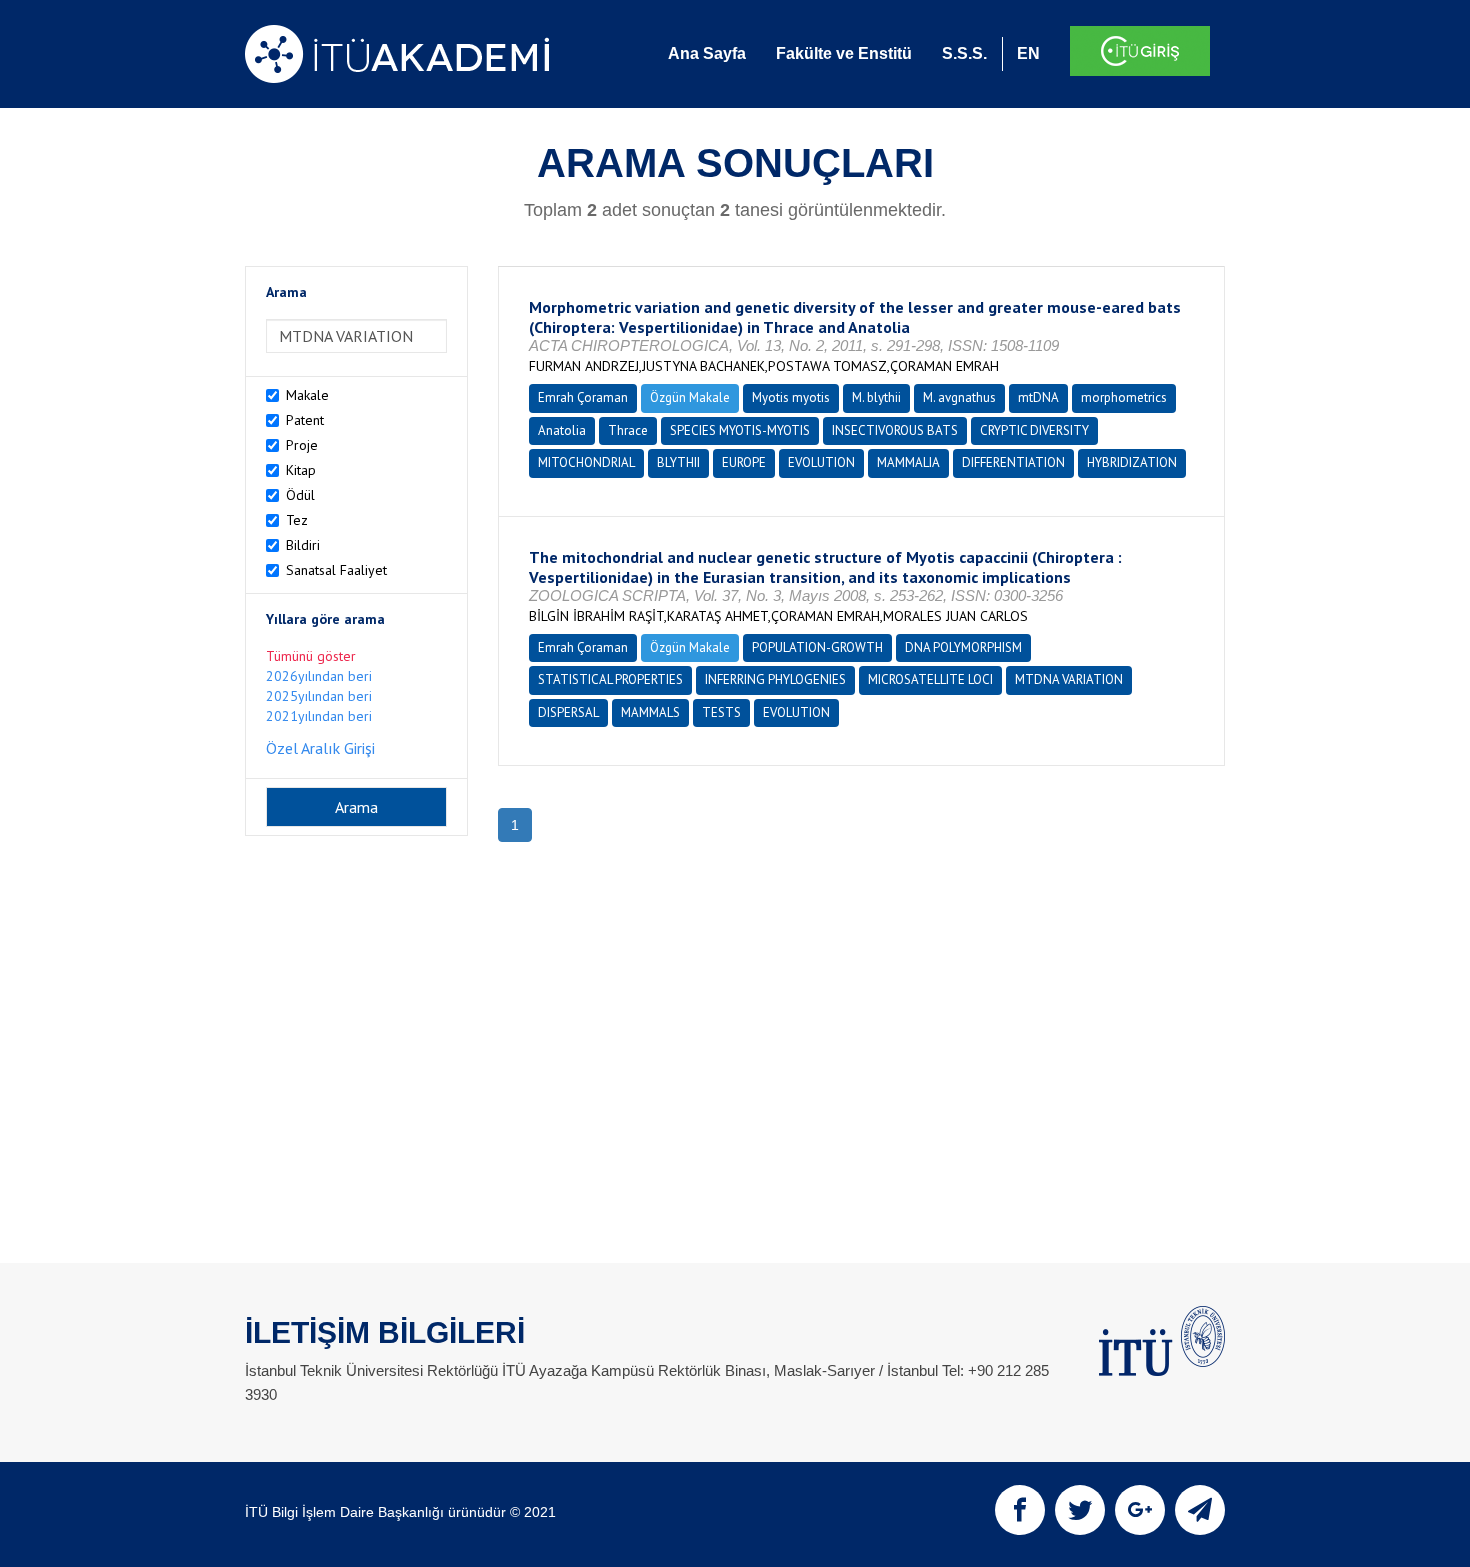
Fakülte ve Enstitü (844, 53)
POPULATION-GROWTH (817, 647)
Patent (305, 420)
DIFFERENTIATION (1013, 462)
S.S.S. (964, 53)
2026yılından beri (319, 676)
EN (1028, 53)
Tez (297, 520)
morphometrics (1124, 397)
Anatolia (562, 430)
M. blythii (876, 397)
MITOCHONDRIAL (586, 462)
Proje (302, 445)
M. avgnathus (959, 397)
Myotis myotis (791, 397)
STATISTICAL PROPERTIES (610, 679)
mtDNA (1038, 397)
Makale (307, 395)
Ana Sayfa (707, 53)
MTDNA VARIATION (1069, 679)
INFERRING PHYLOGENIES (775, 679)
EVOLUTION (821, 462)
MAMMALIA (908, 462)
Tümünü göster (311, 656)
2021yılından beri (319, 716)
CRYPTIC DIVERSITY (1034, 430)
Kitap (301, 470)
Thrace (628, 430)
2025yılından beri (319, 696)
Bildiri (303, 545)
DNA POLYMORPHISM (963, 647)
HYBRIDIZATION (1132, 462)
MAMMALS (650, 712)
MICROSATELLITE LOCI (930, 679)
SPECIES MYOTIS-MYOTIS (740, 430)
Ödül (300, 495)
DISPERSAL (568, 712)
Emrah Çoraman (583, 397)
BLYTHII (678, 462)
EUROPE (744, 462)
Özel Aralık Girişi (320, 748)
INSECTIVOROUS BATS (895, 430)
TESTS (721, 712)
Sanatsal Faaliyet (336, 570)
